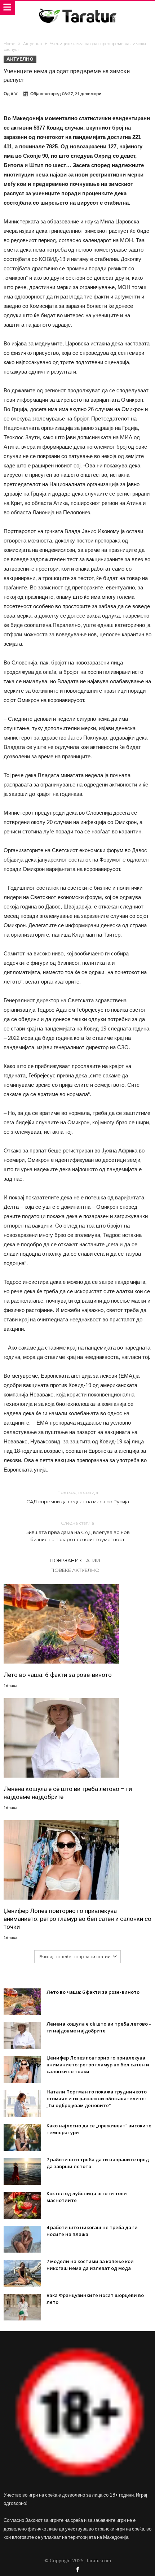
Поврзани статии (75, 1560)
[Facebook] (77, 2570)
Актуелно (32, 44)
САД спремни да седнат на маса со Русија (78, 1497)
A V (14, 94)
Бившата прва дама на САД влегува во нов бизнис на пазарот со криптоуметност (78, 1531)
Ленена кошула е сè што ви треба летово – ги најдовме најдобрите (68, 1793)
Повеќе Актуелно (75, 1570)
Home (9, 44)
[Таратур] (77, 8)
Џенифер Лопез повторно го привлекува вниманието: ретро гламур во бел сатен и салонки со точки (77, 1919)
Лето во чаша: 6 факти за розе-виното (58, 1675)
